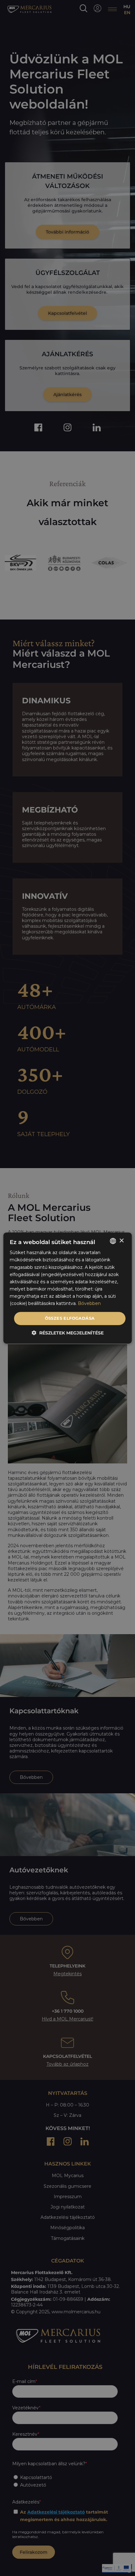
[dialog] (68, 1288)
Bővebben (89, 1303)
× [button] (121, 1241)
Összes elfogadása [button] (70, 1318)
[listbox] (113, 1241)
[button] (68, 1333)
